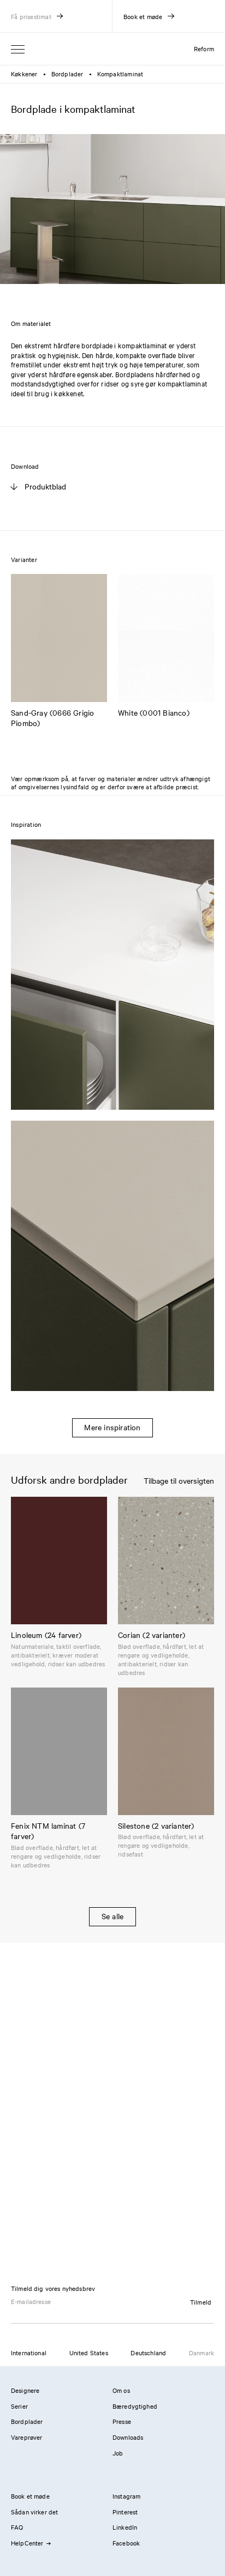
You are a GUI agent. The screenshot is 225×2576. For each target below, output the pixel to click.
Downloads (128, 2437)
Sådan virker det (34, 2512)
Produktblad (45, 486)
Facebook (126, 2543)
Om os (121, 2390)
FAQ (17, 2527)
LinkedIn (125, 2527)
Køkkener (24, 74)
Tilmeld (201, 2302)
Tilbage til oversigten (179, 1481)
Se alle (112, 1916)
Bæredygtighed (135, 2406)
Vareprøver (27, 2437)
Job (118, 2453)
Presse (122, 2421)
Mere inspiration (112, 1427)
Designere (25, 2390)
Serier (19, 2406)
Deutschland (148, 2353)
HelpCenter (27, 2543)
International (29, 2353)
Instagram (126, 2496)
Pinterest (125, 2512)
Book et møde (30, 2496)
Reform (204, 49)
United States (89, 2353)
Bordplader (67, 74)
